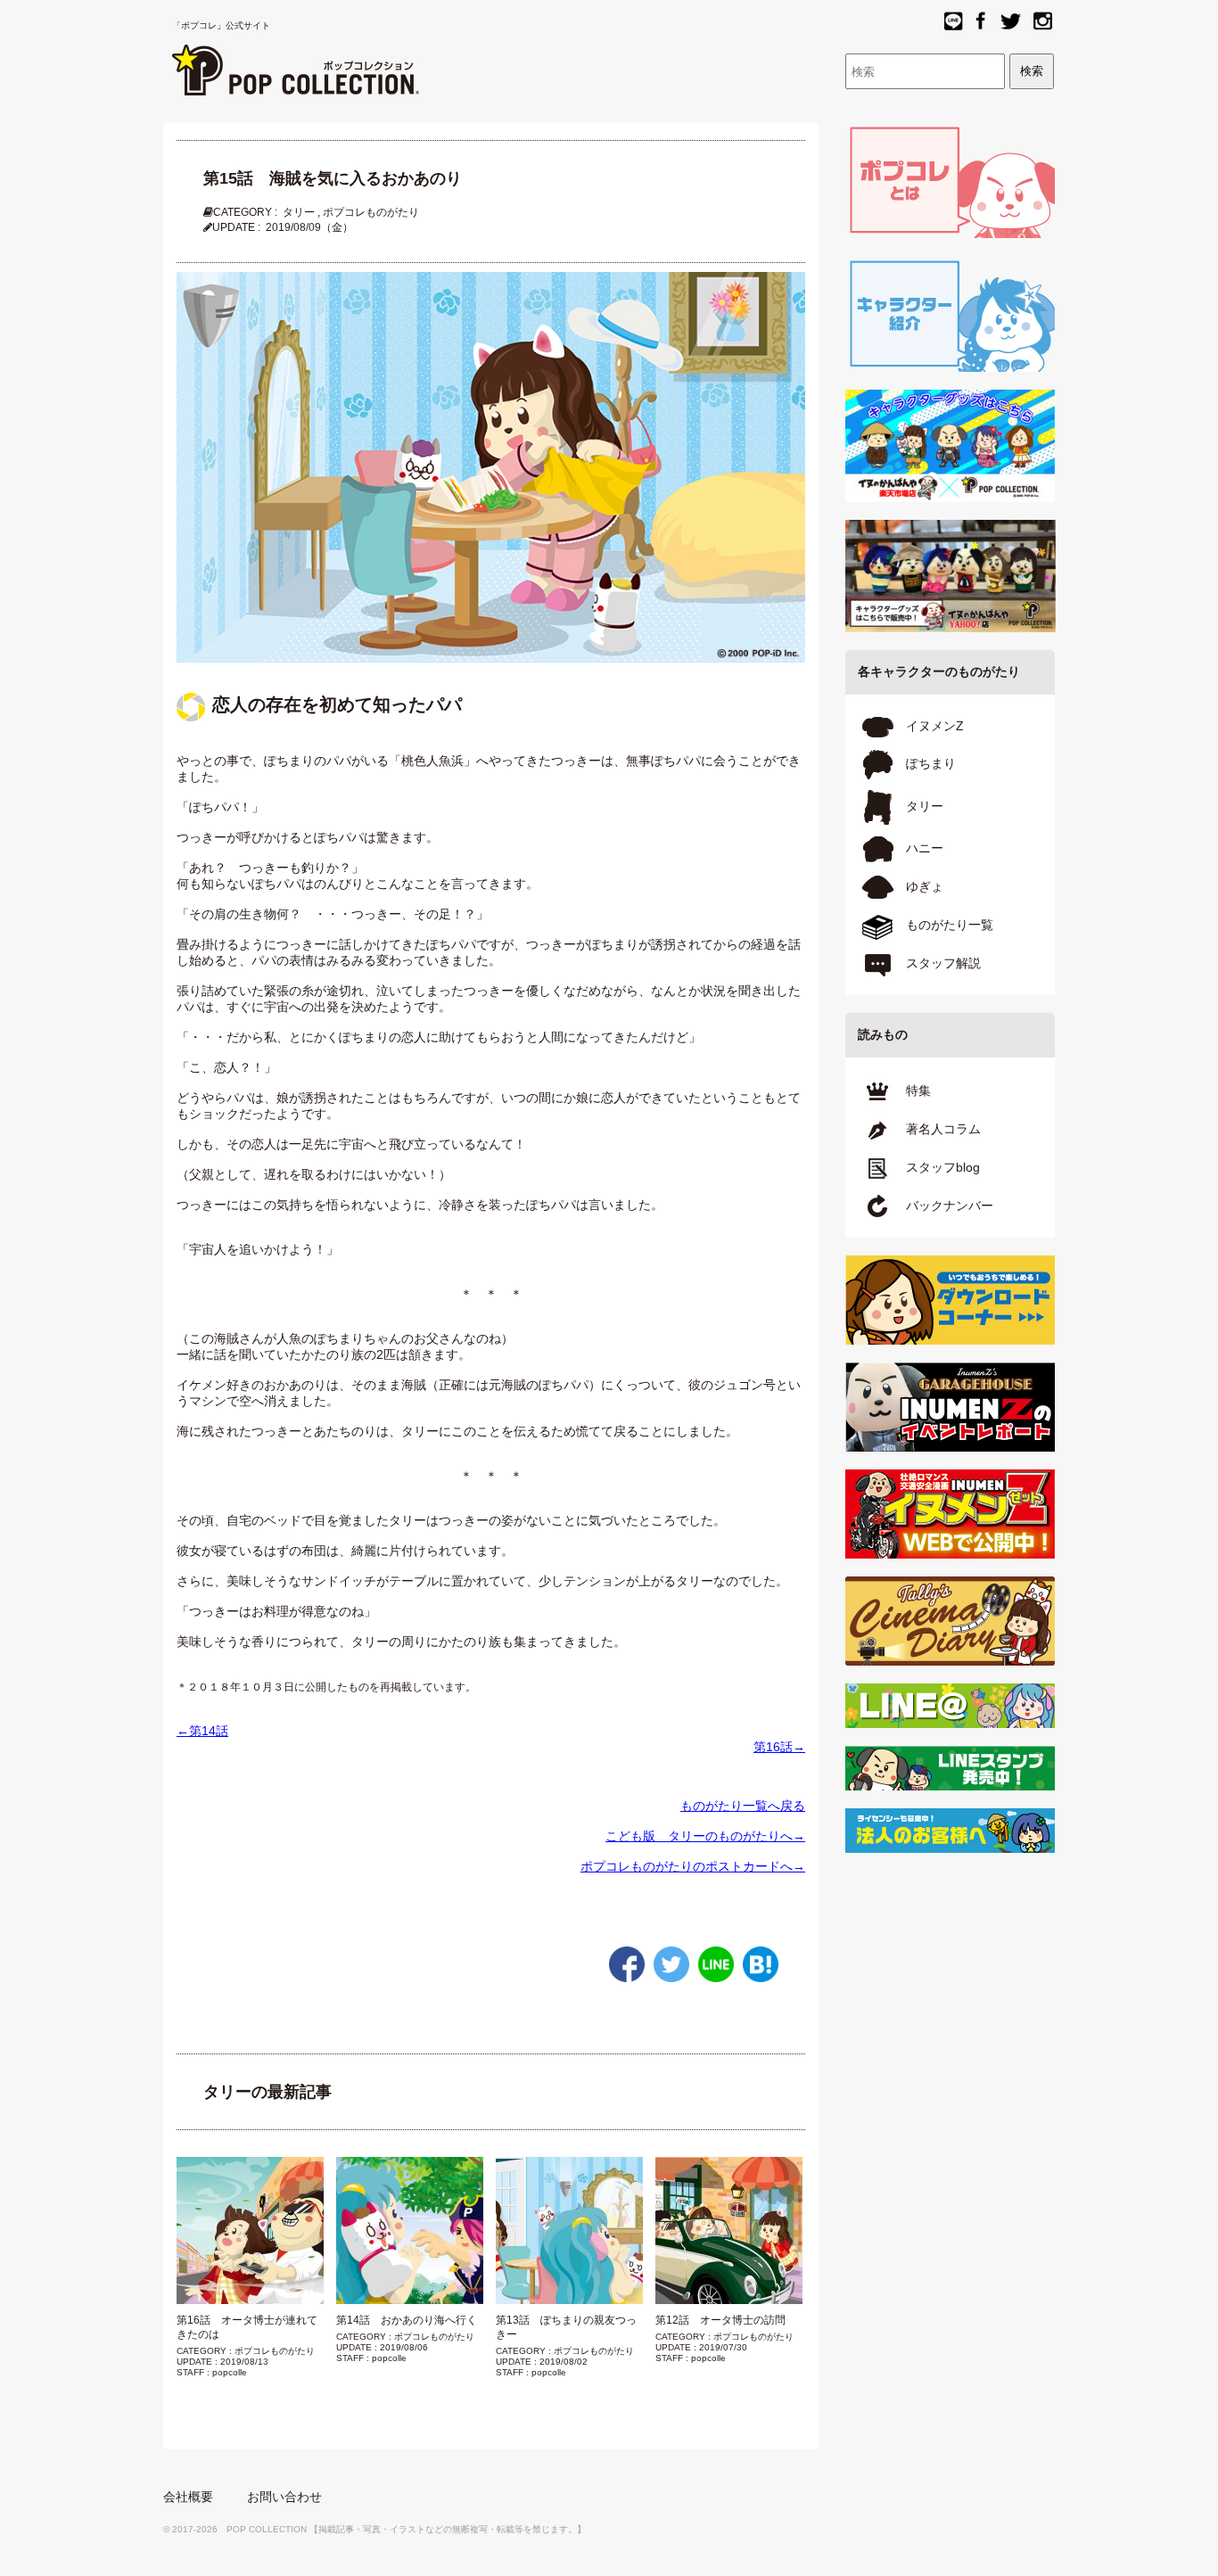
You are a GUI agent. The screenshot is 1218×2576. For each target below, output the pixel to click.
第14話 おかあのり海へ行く (407, 2320)
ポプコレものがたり (371, 212)
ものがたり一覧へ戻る (743, 1806)
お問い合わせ (284, 2497)
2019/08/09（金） (309, 227)
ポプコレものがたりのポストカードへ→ (693, 1866)
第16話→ (779, 1747)
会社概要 (188, 2497)
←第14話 (202, 1731)
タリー (299, 212)
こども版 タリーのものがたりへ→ (705, 1836)
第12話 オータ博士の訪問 (720, 2320)
